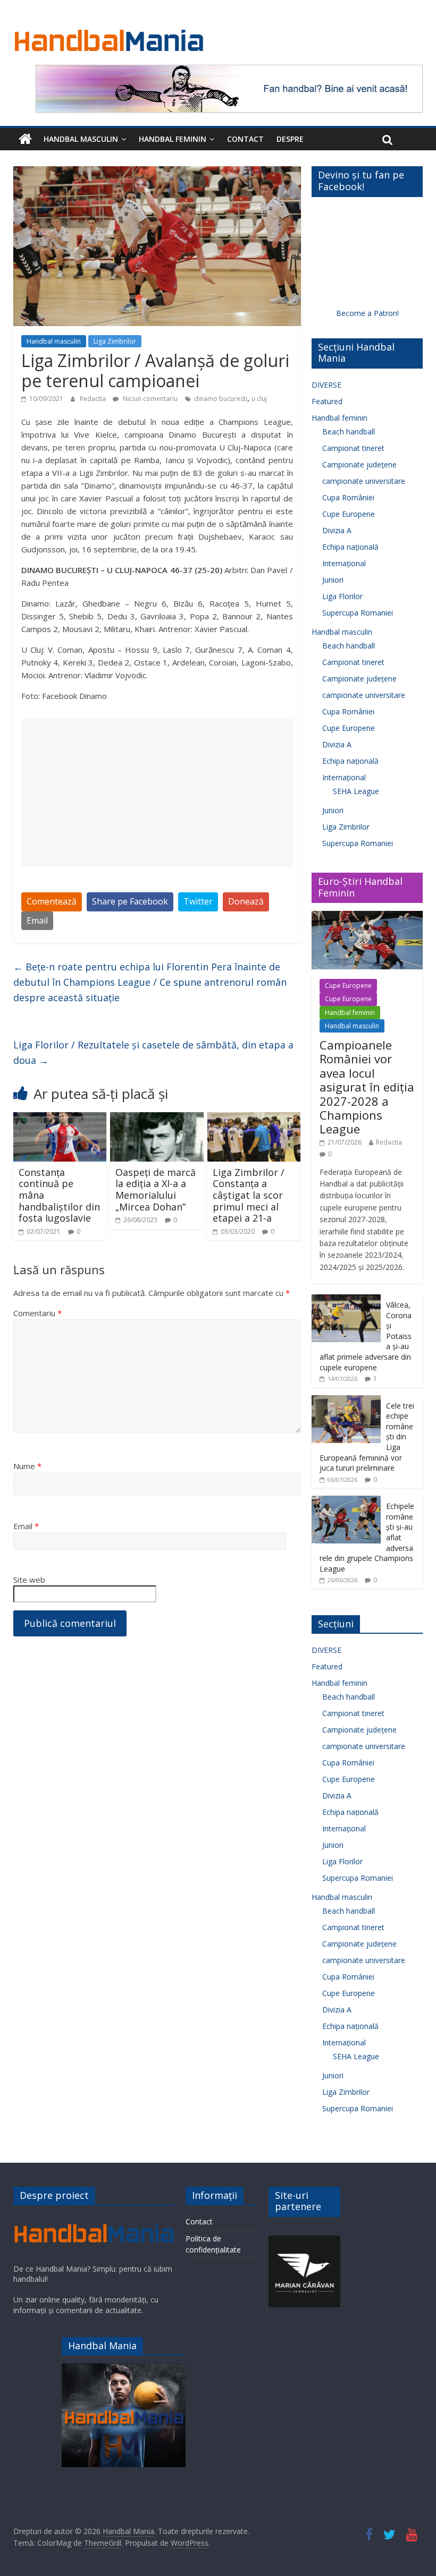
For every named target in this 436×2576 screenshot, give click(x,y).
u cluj (259, 399)
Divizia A (337, 530)
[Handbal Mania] (25, 139)
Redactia (94, 399)
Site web (29, 1580)
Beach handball (349, 432)
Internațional (344, 563)
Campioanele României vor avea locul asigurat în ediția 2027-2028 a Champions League (367, 1087)
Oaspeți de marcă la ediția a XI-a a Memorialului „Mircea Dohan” (156, 1189)
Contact (245, 139)
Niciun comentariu (149, 399)
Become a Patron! (367, 313)
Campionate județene (359, 464)
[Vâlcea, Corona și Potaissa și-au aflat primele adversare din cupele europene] (346, 1300)
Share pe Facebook (130, 901)
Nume (27, 1466)
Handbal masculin (81, 139)
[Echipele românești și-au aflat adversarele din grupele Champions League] (346, 1501)
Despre (290, 139)
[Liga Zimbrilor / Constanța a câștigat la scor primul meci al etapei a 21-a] (254, 1119)
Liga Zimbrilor (115, 341)
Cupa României (348, 497)
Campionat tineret (353, 448)
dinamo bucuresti (221, 399)
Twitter (198, 901)
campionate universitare (364, 481)
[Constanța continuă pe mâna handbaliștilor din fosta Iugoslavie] (60, 1119)
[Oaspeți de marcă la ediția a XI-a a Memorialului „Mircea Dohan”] (157, 1119)
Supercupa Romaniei (358, 613)
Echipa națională (350, 547)
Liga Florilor (342, 596)
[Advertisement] (157, 792)
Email (37, 920)
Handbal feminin (173, 139)
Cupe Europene (349, 514)
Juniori (333, 580)
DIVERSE (326, 385)
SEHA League (356, 791)
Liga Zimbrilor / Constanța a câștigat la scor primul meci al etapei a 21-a (249, 1195)
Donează (246, 901)
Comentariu (37, 1313)
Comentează (52, 901)
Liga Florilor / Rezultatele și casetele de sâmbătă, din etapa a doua (153, 1052)
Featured (327, 401)
